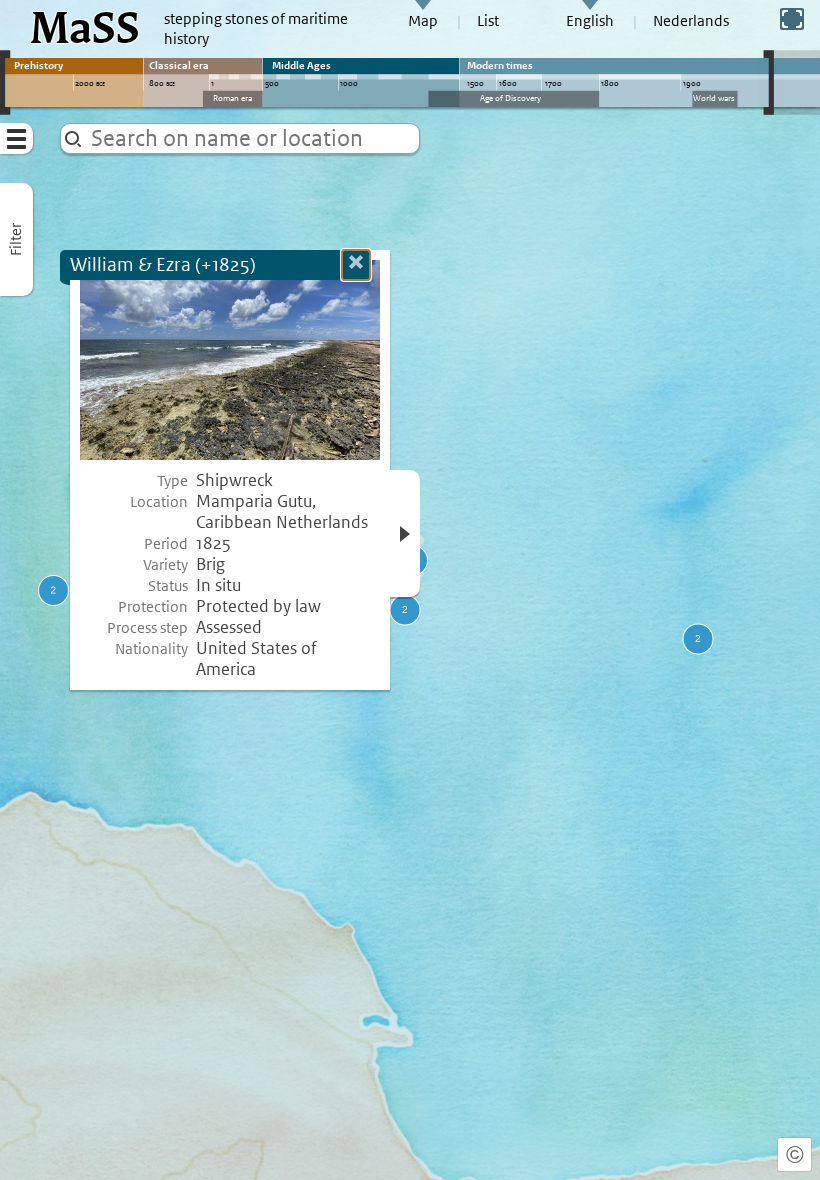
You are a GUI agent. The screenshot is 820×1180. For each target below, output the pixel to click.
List (488, 21)
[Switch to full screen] (792, 19)
